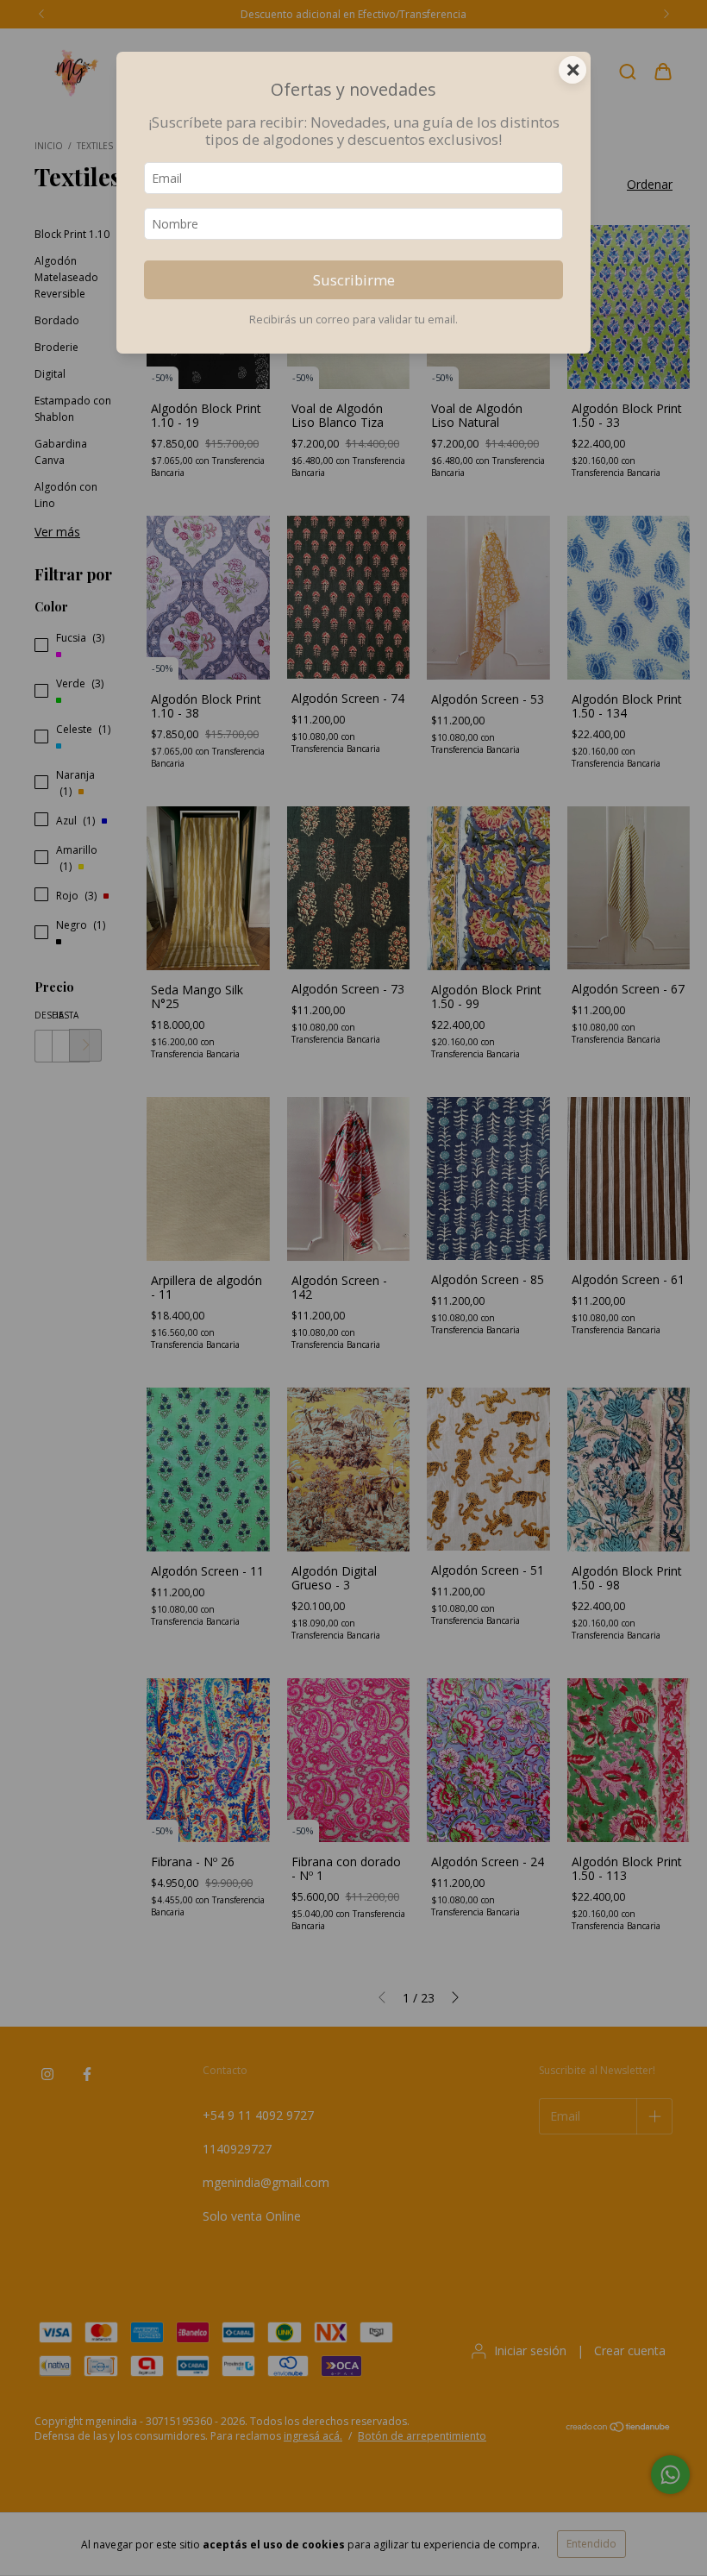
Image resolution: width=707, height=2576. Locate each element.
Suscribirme (354, 280)
